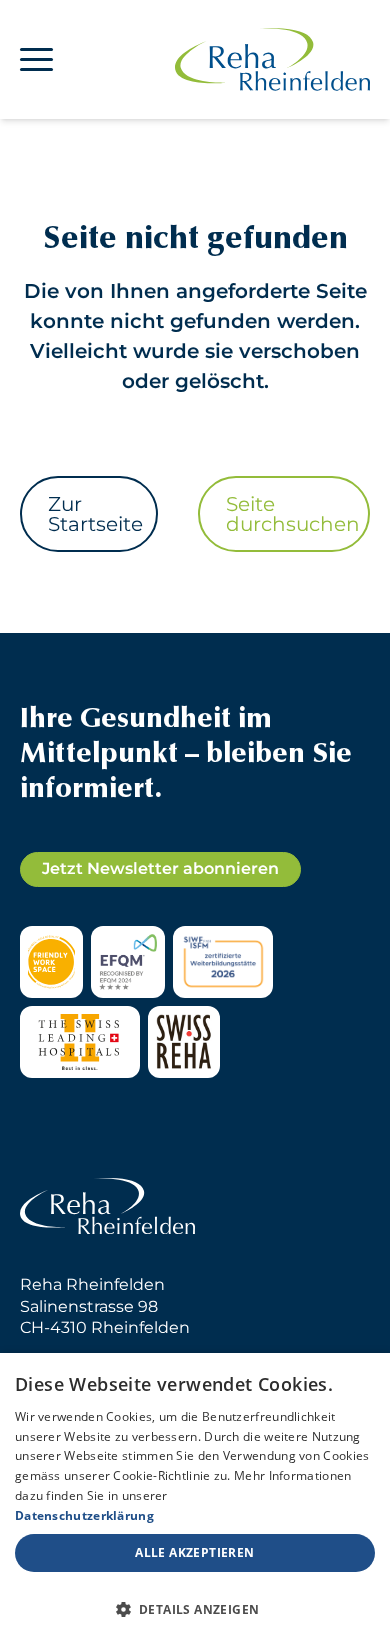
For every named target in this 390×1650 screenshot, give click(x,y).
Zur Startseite (95, 514)
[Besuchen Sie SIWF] (223, 962)
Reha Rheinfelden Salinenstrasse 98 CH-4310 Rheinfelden (105, 1306)
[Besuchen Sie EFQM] (127, 962)
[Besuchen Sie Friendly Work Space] (51, 962)
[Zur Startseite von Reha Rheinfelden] (272, 59)
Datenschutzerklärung (84, 1515)
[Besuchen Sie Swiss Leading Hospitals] (80, 1042)
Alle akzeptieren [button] (194, 1552)
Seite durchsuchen (293, 514)
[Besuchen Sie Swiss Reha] (184, 1042)
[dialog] (195, 1501)
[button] (195, 1610)
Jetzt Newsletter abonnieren (160, 868)
